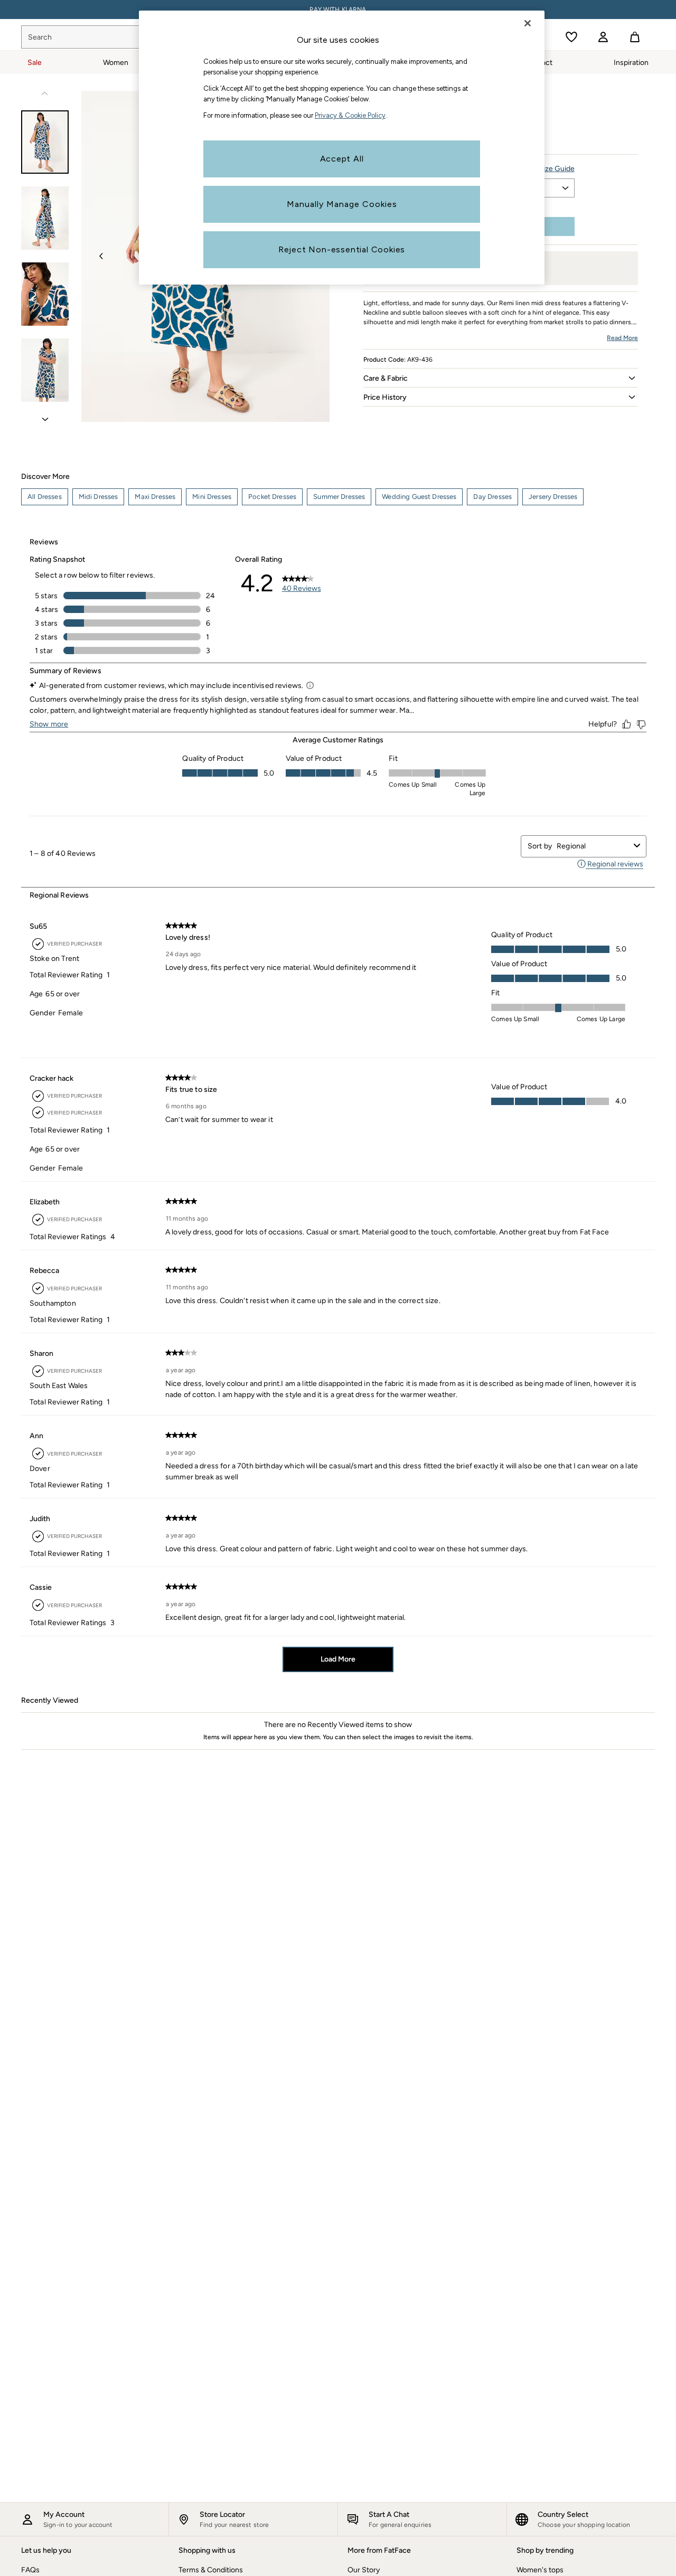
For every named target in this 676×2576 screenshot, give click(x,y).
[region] (342, 148)
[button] (501, 378)
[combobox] (593, 846)
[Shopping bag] (635, 37)
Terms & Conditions (211, 2570)
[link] (603, 37)
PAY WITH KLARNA (338, 10)
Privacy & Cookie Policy (350, 115)
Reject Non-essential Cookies (342, 249)
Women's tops (540, 2570)
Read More (622, 338)
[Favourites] (571, 37)
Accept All (342, 159)
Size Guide (557, 169)
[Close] (528, 23)
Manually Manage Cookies (342, 204)
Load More (338, 1659)
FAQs (30, 2570)
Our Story (364, 2570)
